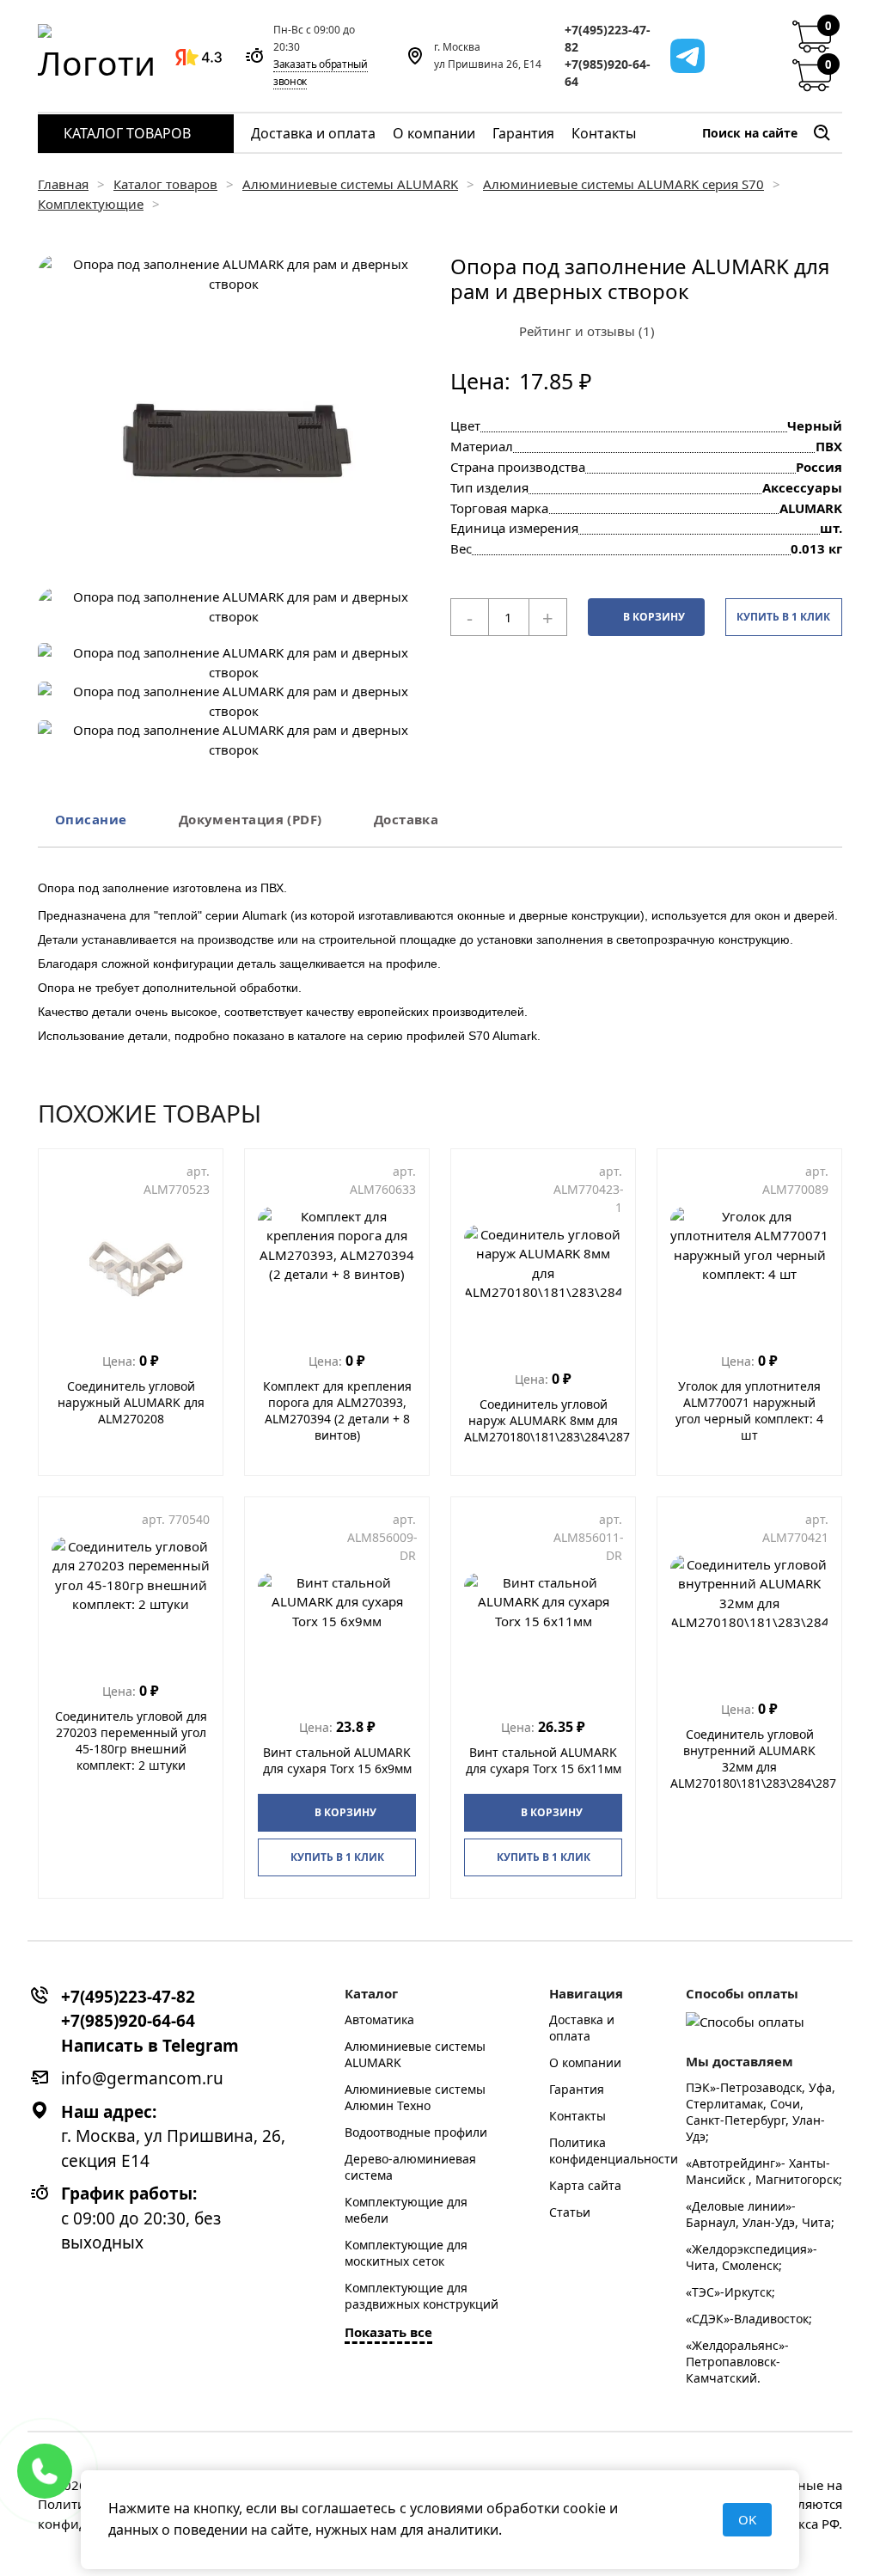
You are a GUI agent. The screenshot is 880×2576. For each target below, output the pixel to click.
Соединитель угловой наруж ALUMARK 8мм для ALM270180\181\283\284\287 (547, 1420)
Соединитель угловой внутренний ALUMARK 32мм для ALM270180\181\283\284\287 (753, 1759)
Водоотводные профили (416, 2132)
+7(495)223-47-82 (608, 38)
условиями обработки (485, 2508)
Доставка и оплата (313, 133)
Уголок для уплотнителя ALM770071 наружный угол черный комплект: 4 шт (749, 1410)
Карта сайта (585, 2185)
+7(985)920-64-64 (608, 73)
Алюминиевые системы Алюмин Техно (415, 2097)
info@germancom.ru (142, 2078)
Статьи (570, 2212)
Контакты (604, 133)
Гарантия (523, 133)
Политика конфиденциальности (614, 2151)
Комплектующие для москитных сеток (406, 2253)
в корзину (654, 617)
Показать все (388, 2332)
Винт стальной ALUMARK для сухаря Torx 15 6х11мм (544, 1760)
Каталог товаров (127, 133)
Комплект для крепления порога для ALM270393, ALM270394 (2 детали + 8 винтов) (337, 1410)
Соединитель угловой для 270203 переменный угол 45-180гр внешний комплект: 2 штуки (131, 1741)
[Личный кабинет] (770, 56)
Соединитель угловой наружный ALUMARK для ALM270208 (131, 1402)
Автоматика (379, 2019)
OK (747, 2519)
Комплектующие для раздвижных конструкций (422, 2296)
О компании (434, 133)
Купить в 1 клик (783, 617)
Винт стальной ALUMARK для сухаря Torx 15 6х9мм (337, 1760)
